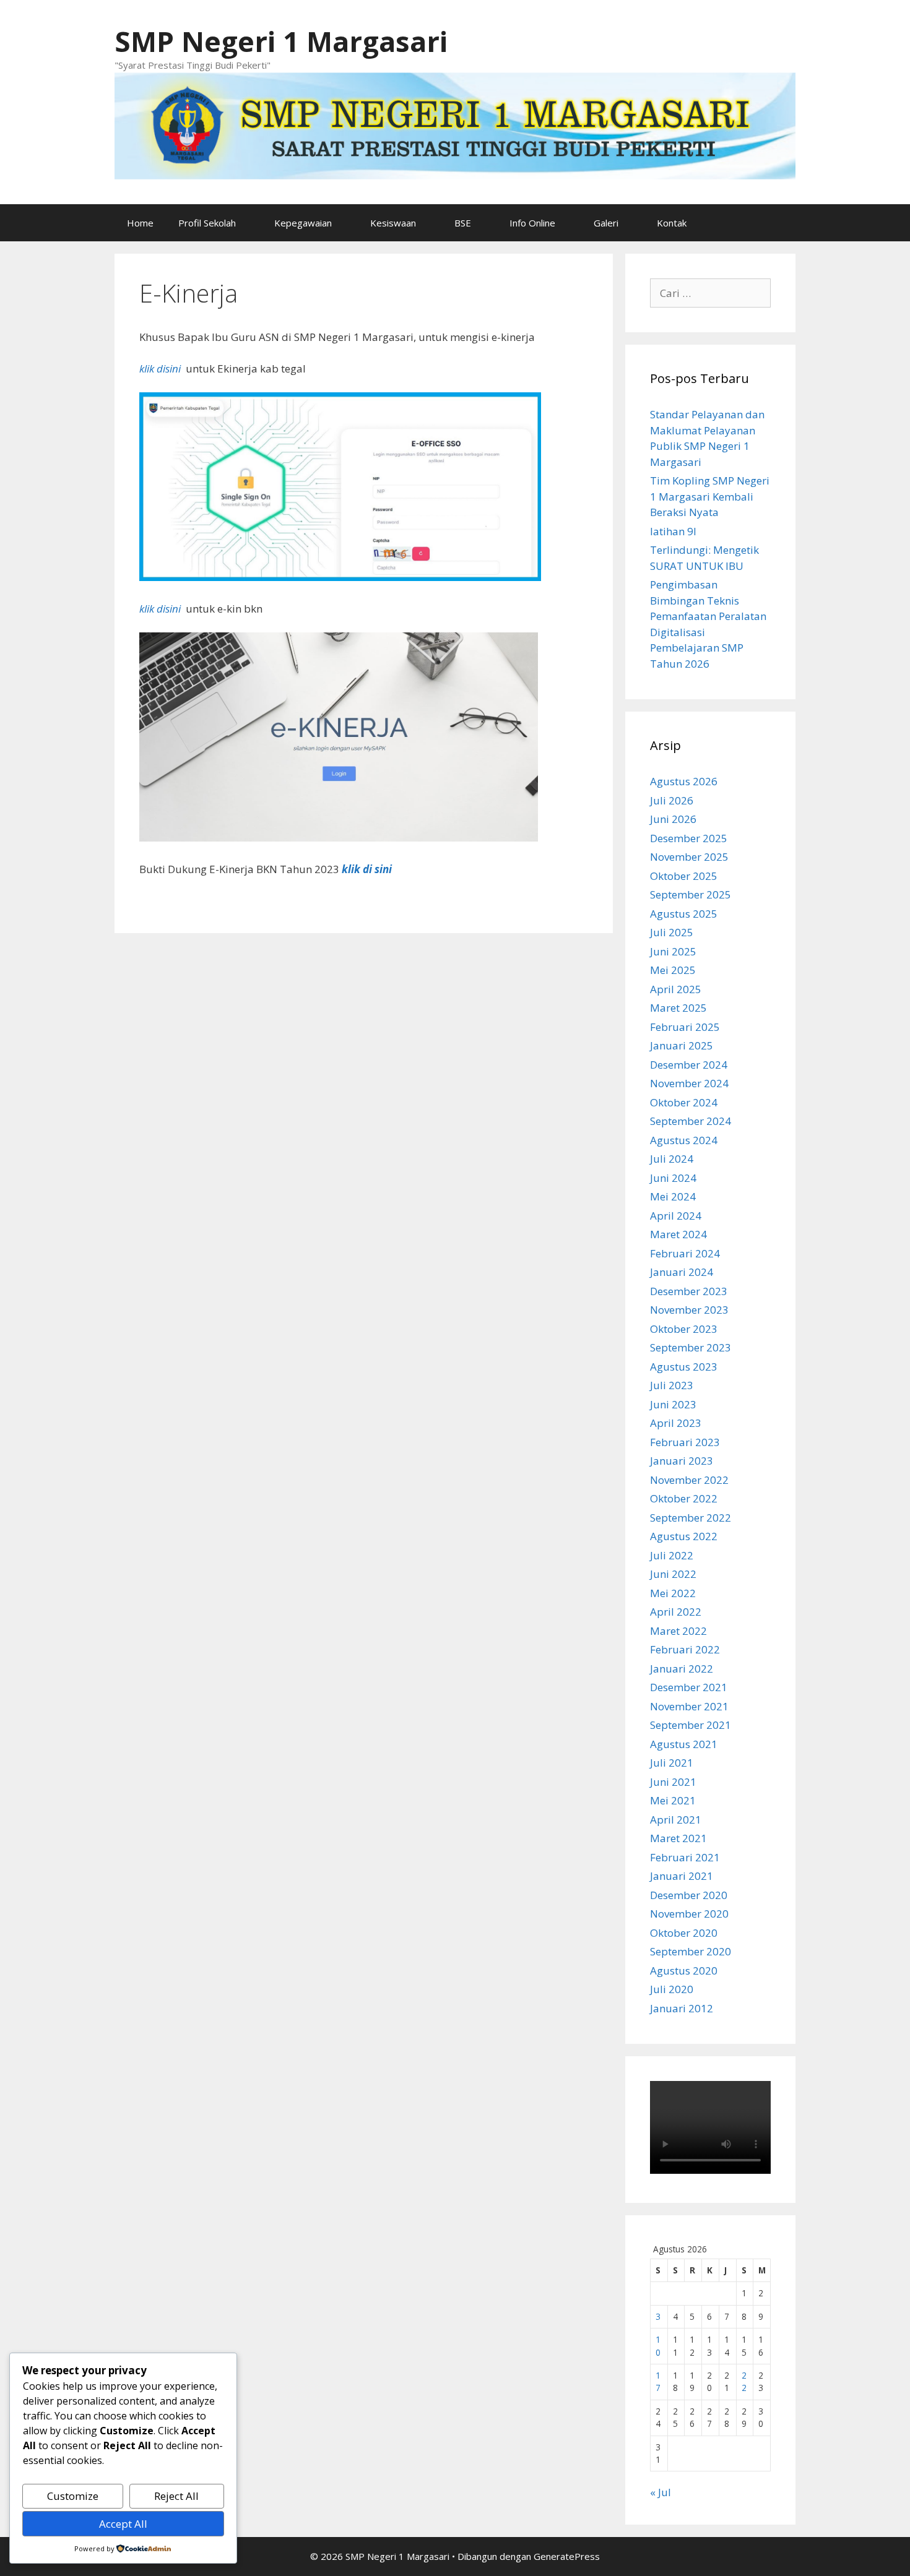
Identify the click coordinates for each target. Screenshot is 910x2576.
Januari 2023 (682, 1461)
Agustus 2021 (684, 1744)
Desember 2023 (689, 1291)
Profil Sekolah (207, 223)
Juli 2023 (672, 1385)
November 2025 (689, 857)
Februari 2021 (685, 1857)
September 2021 (691, 1725)
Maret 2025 (678, 1008)
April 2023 (676, 1423)
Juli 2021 (672, 1763)
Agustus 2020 (684, 1971)
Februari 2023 (685, 1442)
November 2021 (689, 1706)
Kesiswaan (393, 223)
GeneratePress (567, 2556)
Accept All (123, 2524)
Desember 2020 (689, 1895)
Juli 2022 (672, 1555)
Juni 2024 (673, 1178)
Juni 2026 (673, 819)
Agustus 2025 (684, 914)
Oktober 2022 (684, 1498)
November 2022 (689, 1480)
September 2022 (691, 1518)
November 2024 (689, 1083)
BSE (463, 223)
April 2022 (676, 1612)
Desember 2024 (689, 1065)
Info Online (532, 223)
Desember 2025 (689, 838)
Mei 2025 (673, 970)
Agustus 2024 (684, 1140)
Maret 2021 (678, 1838)
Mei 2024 (673, 1196)
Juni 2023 (673, 1404)
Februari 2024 (685, 1253)
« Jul (661, 2492)
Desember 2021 (689, 1687)
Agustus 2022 (684, 1536)
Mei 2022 (673, 1593)
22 (744, 2381)
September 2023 (691, 1347)
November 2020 (689, 1914)
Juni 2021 (673, 1782)
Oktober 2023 (684, 1329)
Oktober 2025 (684, 876)
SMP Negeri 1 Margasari (281, 41)
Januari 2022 (682, 1669)
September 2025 (691, 894)
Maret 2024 (678, 1234)
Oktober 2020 (684, 1933)
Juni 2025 (673, 951)
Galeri (606, 223)
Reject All (176, 2496)
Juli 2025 (672, 932)
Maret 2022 (678, 1631)
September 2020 (691, 1951)
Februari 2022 (685, 1649)
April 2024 (676, 1216)
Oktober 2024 (684, 1102)
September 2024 (691, 1121)
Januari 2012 (682, 2008)
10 (658, 2346)
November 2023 (689, 1310)
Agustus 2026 (684, 781)
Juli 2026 (672, 800)
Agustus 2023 (684, 1367)
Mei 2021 (673, 1800)
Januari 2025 (682, 1045)
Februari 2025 (685, 1027)
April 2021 (676, 1820)
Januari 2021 (682, 1876)
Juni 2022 (673, 1574)
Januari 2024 (682, 1272)
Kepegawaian (303, 223)
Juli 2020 (672, 1989)
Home (140, 223)
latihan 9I (673, 531)
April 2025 (676, 989)
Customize (73, 2496)
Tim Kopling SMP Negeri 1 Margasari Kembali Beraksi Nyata (710, 496)
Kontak (672, 223)
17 (658, 2381)
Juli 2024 (672, 1159)
